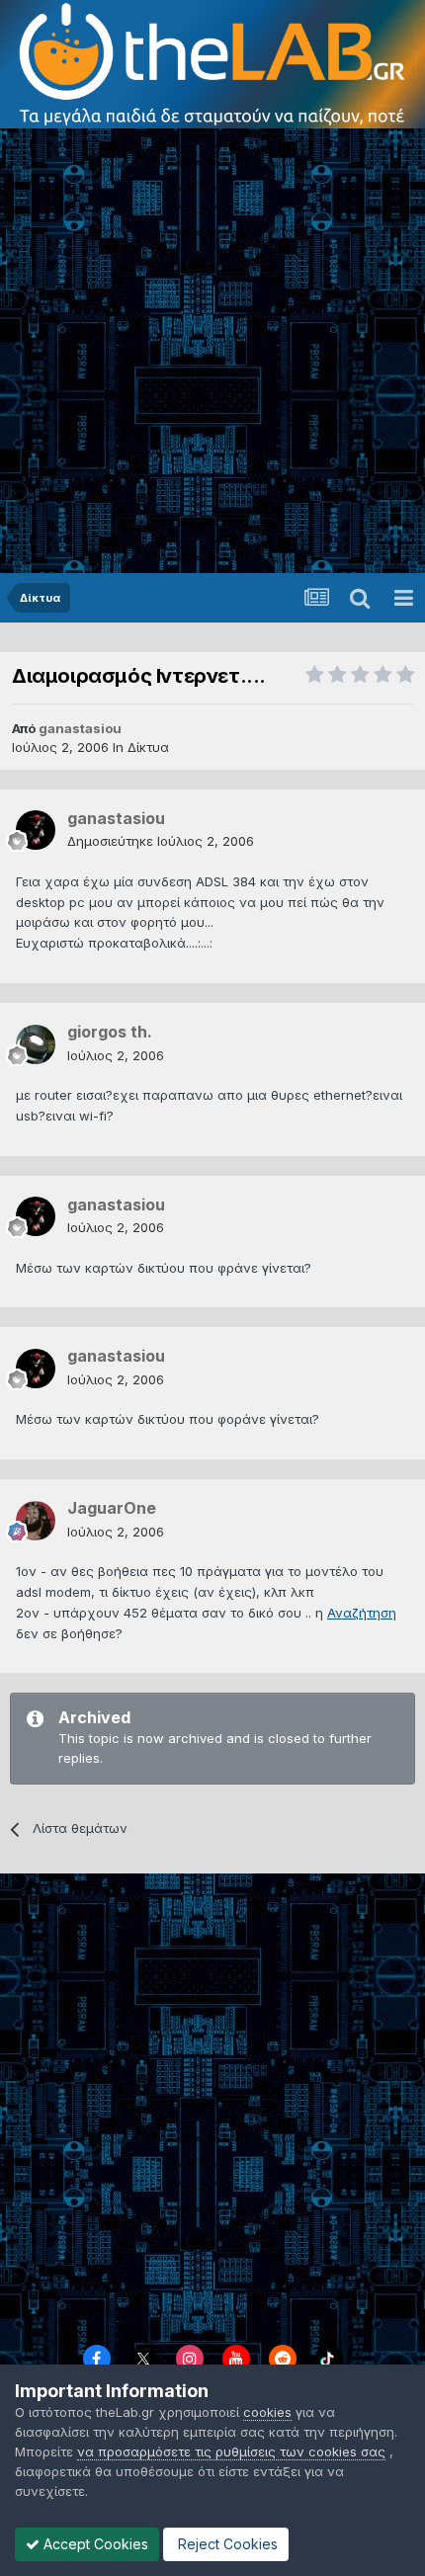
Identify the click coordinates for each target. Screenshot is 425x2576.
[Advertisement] (212, 351)
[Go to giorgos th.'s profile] (36, 1044)
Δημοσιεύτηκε (161, 841)
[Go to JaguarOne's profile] (36, 1521)
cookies (267, 2412)
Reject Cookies (226, 2544)
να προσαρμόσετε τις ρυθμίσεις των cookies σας (231, 2451)
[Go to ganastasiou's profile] (36, 830)
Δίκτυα (148, 747)
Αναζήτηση (362, 1613)
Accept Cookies (94, 2544)
